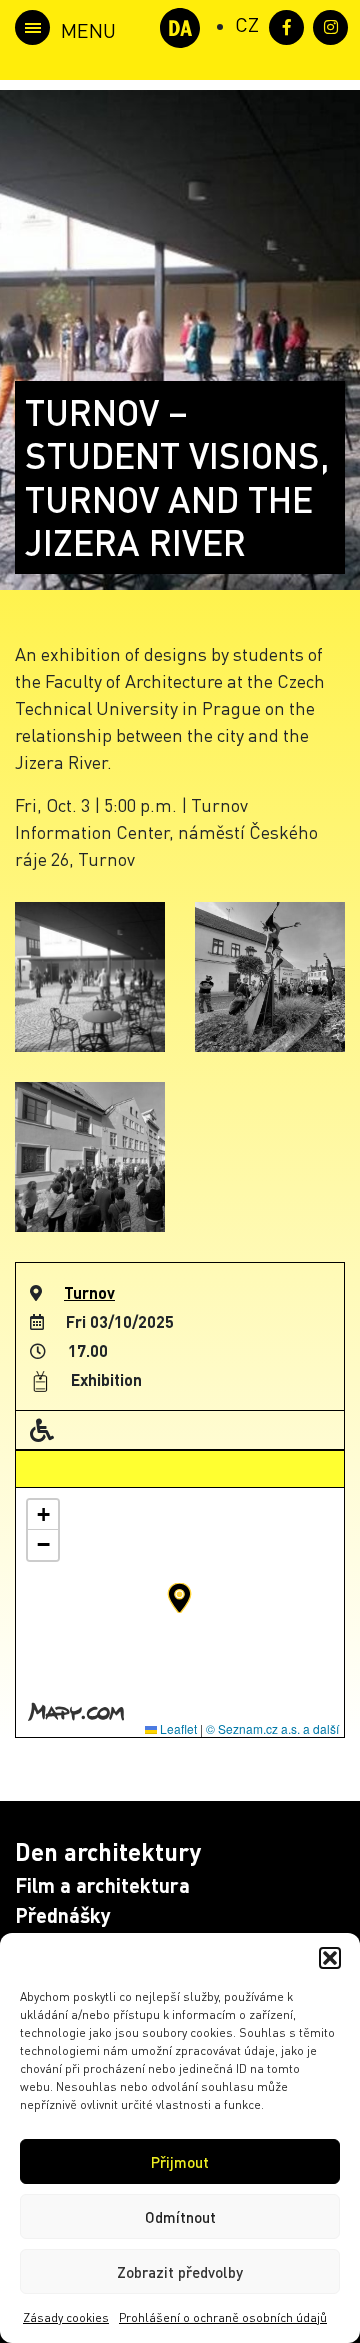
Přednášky (63, 1915)
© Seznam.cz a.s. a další (272, 1728)
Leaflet (177, 1728)
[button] (330, 1958)
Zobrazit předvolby (180, 2272)
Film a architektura (102, 1885)
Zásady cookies (66, 2317)
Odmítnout (180, 2217)
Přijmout (180, 2162)
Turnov (89, 1292)
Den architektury (108, 1851)
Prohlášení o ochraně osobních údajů (223, 2317)
